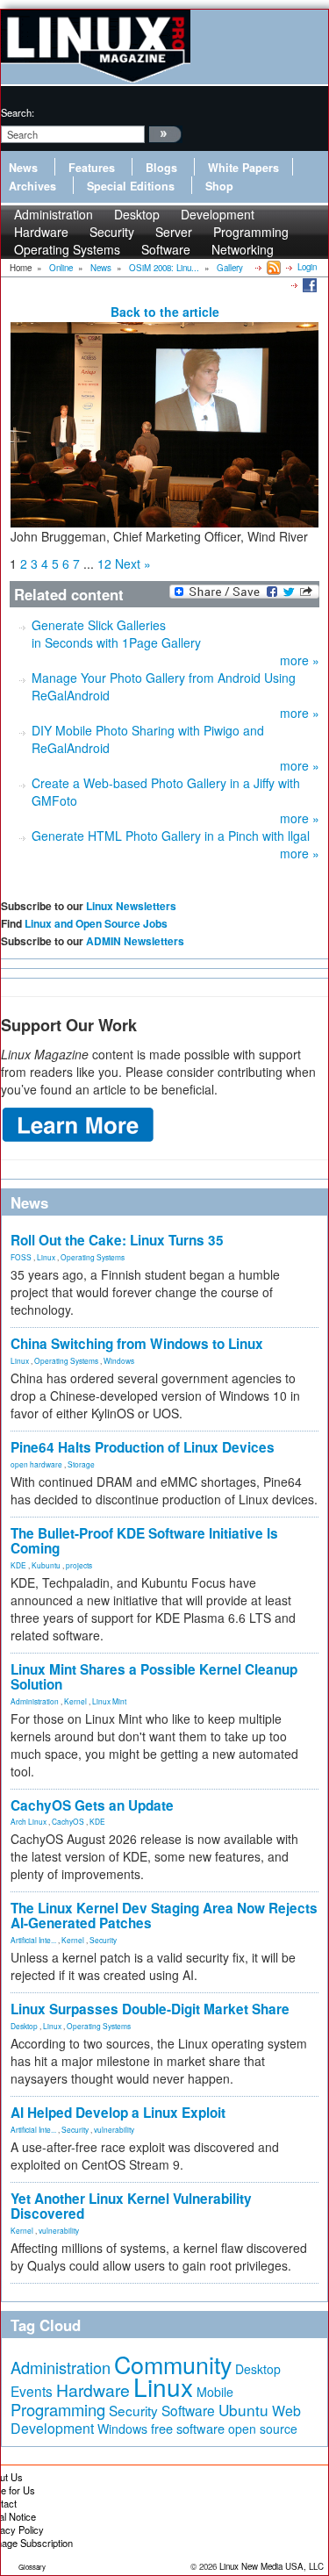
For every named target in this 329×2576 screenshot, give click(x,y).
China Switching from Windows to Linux (137, 1344)
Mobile (215, 2392)
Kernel (75, 1701)
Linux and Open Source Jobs (96, 923)
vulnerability (114, 2129)
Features (92, 168)
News (23, 168)
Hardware (93, 2390)
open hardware (36, 1464)
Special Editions (131, 186)
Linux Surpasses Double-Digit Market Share (150, 2009)
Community (173, 2364)
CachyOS (68, 1821)
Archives (32, 186)
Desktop (24, 2026)
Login (307, 267)
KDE (18, 1565)
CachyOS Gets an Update (92, 1805)
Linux (46, 1257)
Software (166, 249)
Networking (243, 249)
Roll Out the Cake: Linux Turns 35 (117, 1240)
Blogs (161, 168)
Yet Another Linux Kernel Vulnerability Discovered (131, 2206)
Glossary (32, 2567)
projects (79, 1565)
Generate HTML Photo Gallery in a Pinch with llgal (171, 836)
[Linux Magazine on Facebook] (308, 284)
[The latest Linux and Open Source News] (272, 267)
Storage (81, 1464)
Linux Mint (109, 1701)
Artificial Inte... (33, 1940)
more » (300, 660)
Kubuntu (46, 1565)
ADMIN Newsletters (135, 941)
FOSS (21, 1257)
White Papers (243, 168)
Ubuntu (243, 2410)
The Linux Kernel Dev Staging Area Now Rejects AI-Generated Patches (164, 1916)
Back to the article (165, 312)
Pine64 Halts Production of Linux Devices (143, 1447)
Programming (58, 2409)
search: (18, 112)
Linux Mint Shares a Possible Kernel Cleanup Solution (154, 1677)
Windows (119, 1360)
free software (188, 2428)
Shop (219, 186)
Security (103, 1940)
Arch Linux (29, 1821)
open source (263, 2429)
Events (32, 2391)
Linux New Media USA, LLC (272, 2566)
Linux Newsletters (131, 906)
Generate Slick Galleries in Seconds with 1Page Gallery (116, 634)
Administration (35, 1701)
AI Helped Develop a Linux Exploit (118, 2113)
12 (104, 563)
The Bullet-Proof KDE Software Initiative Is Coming (144, 1541)
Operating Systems (67, 249)
